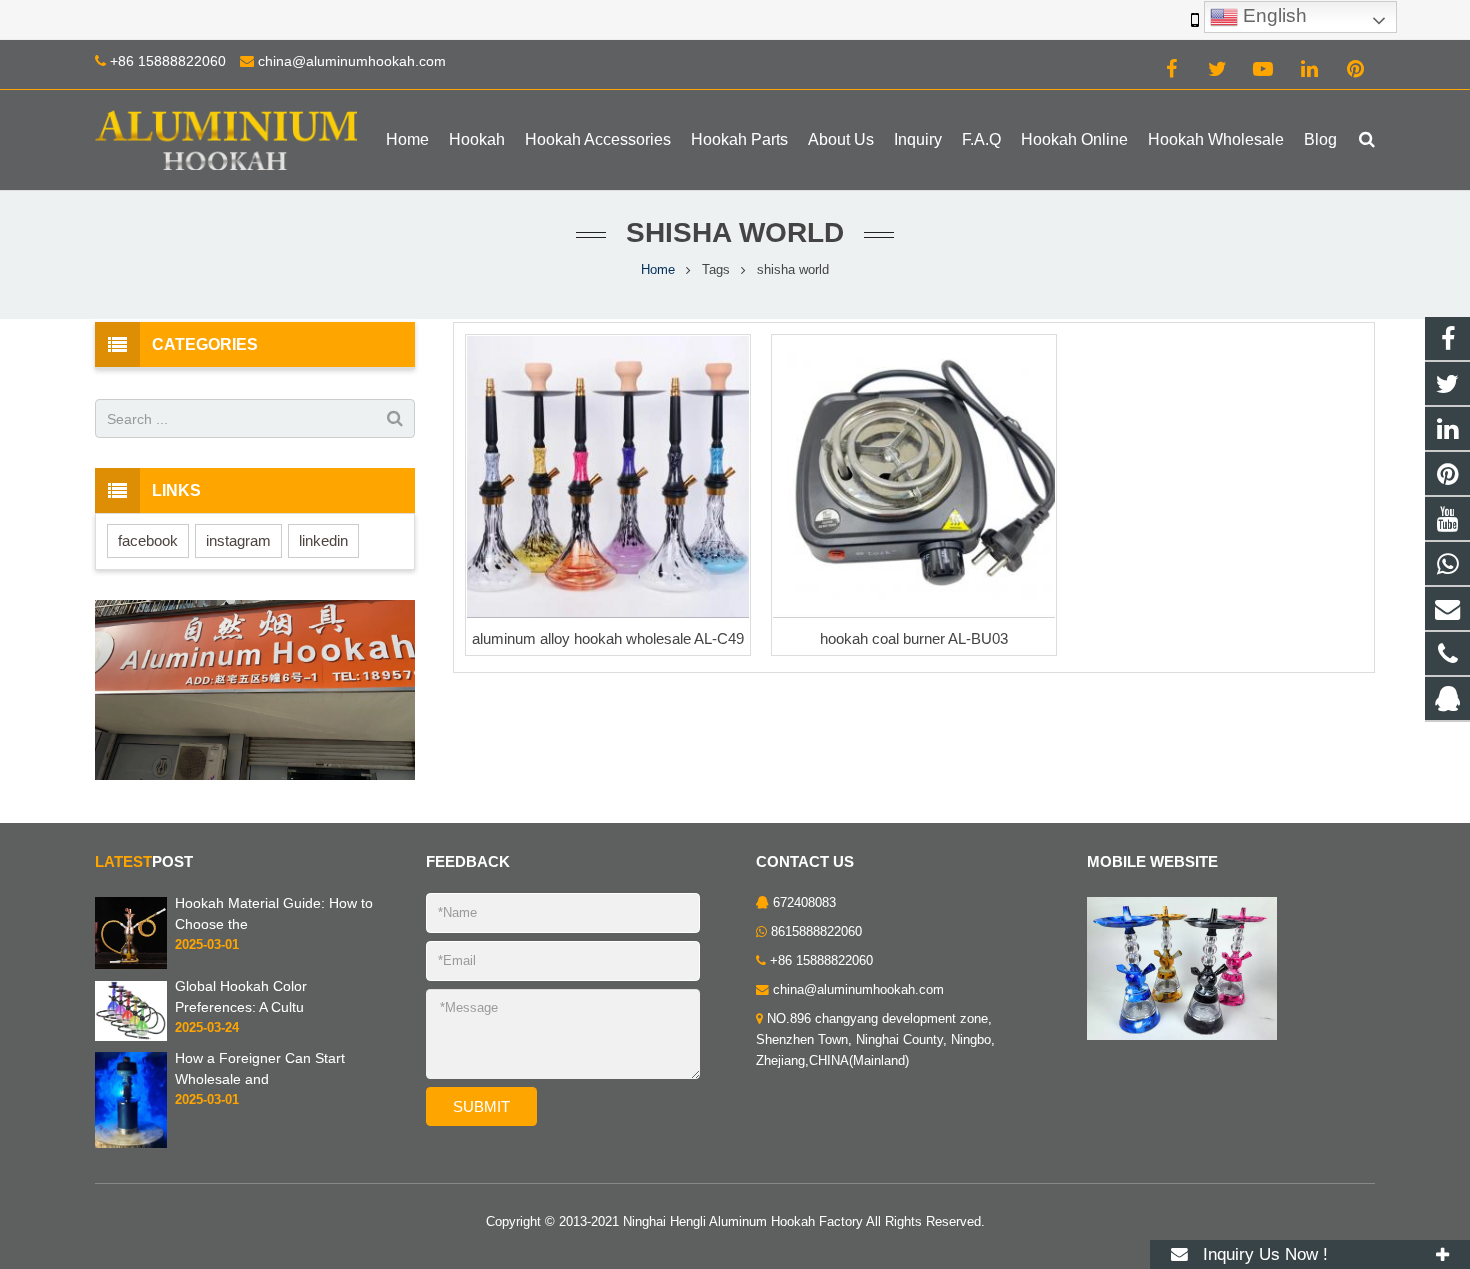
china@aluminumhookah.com (352, 61)
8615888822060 (816, 932)
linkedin (323, 540)
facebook (148, 540)
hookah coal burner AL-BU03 (914, 638)
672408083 (804, 903)
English (1272, 15)
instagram (238, 540)
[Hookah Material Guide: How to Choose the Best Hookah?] (131, 933)
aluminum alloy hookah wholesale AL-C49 (608, 638)
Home (658, 270)
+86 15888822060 (168, 61)
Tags (716, 270)
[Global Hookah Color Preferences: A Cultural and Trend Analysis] (131, 1010)
